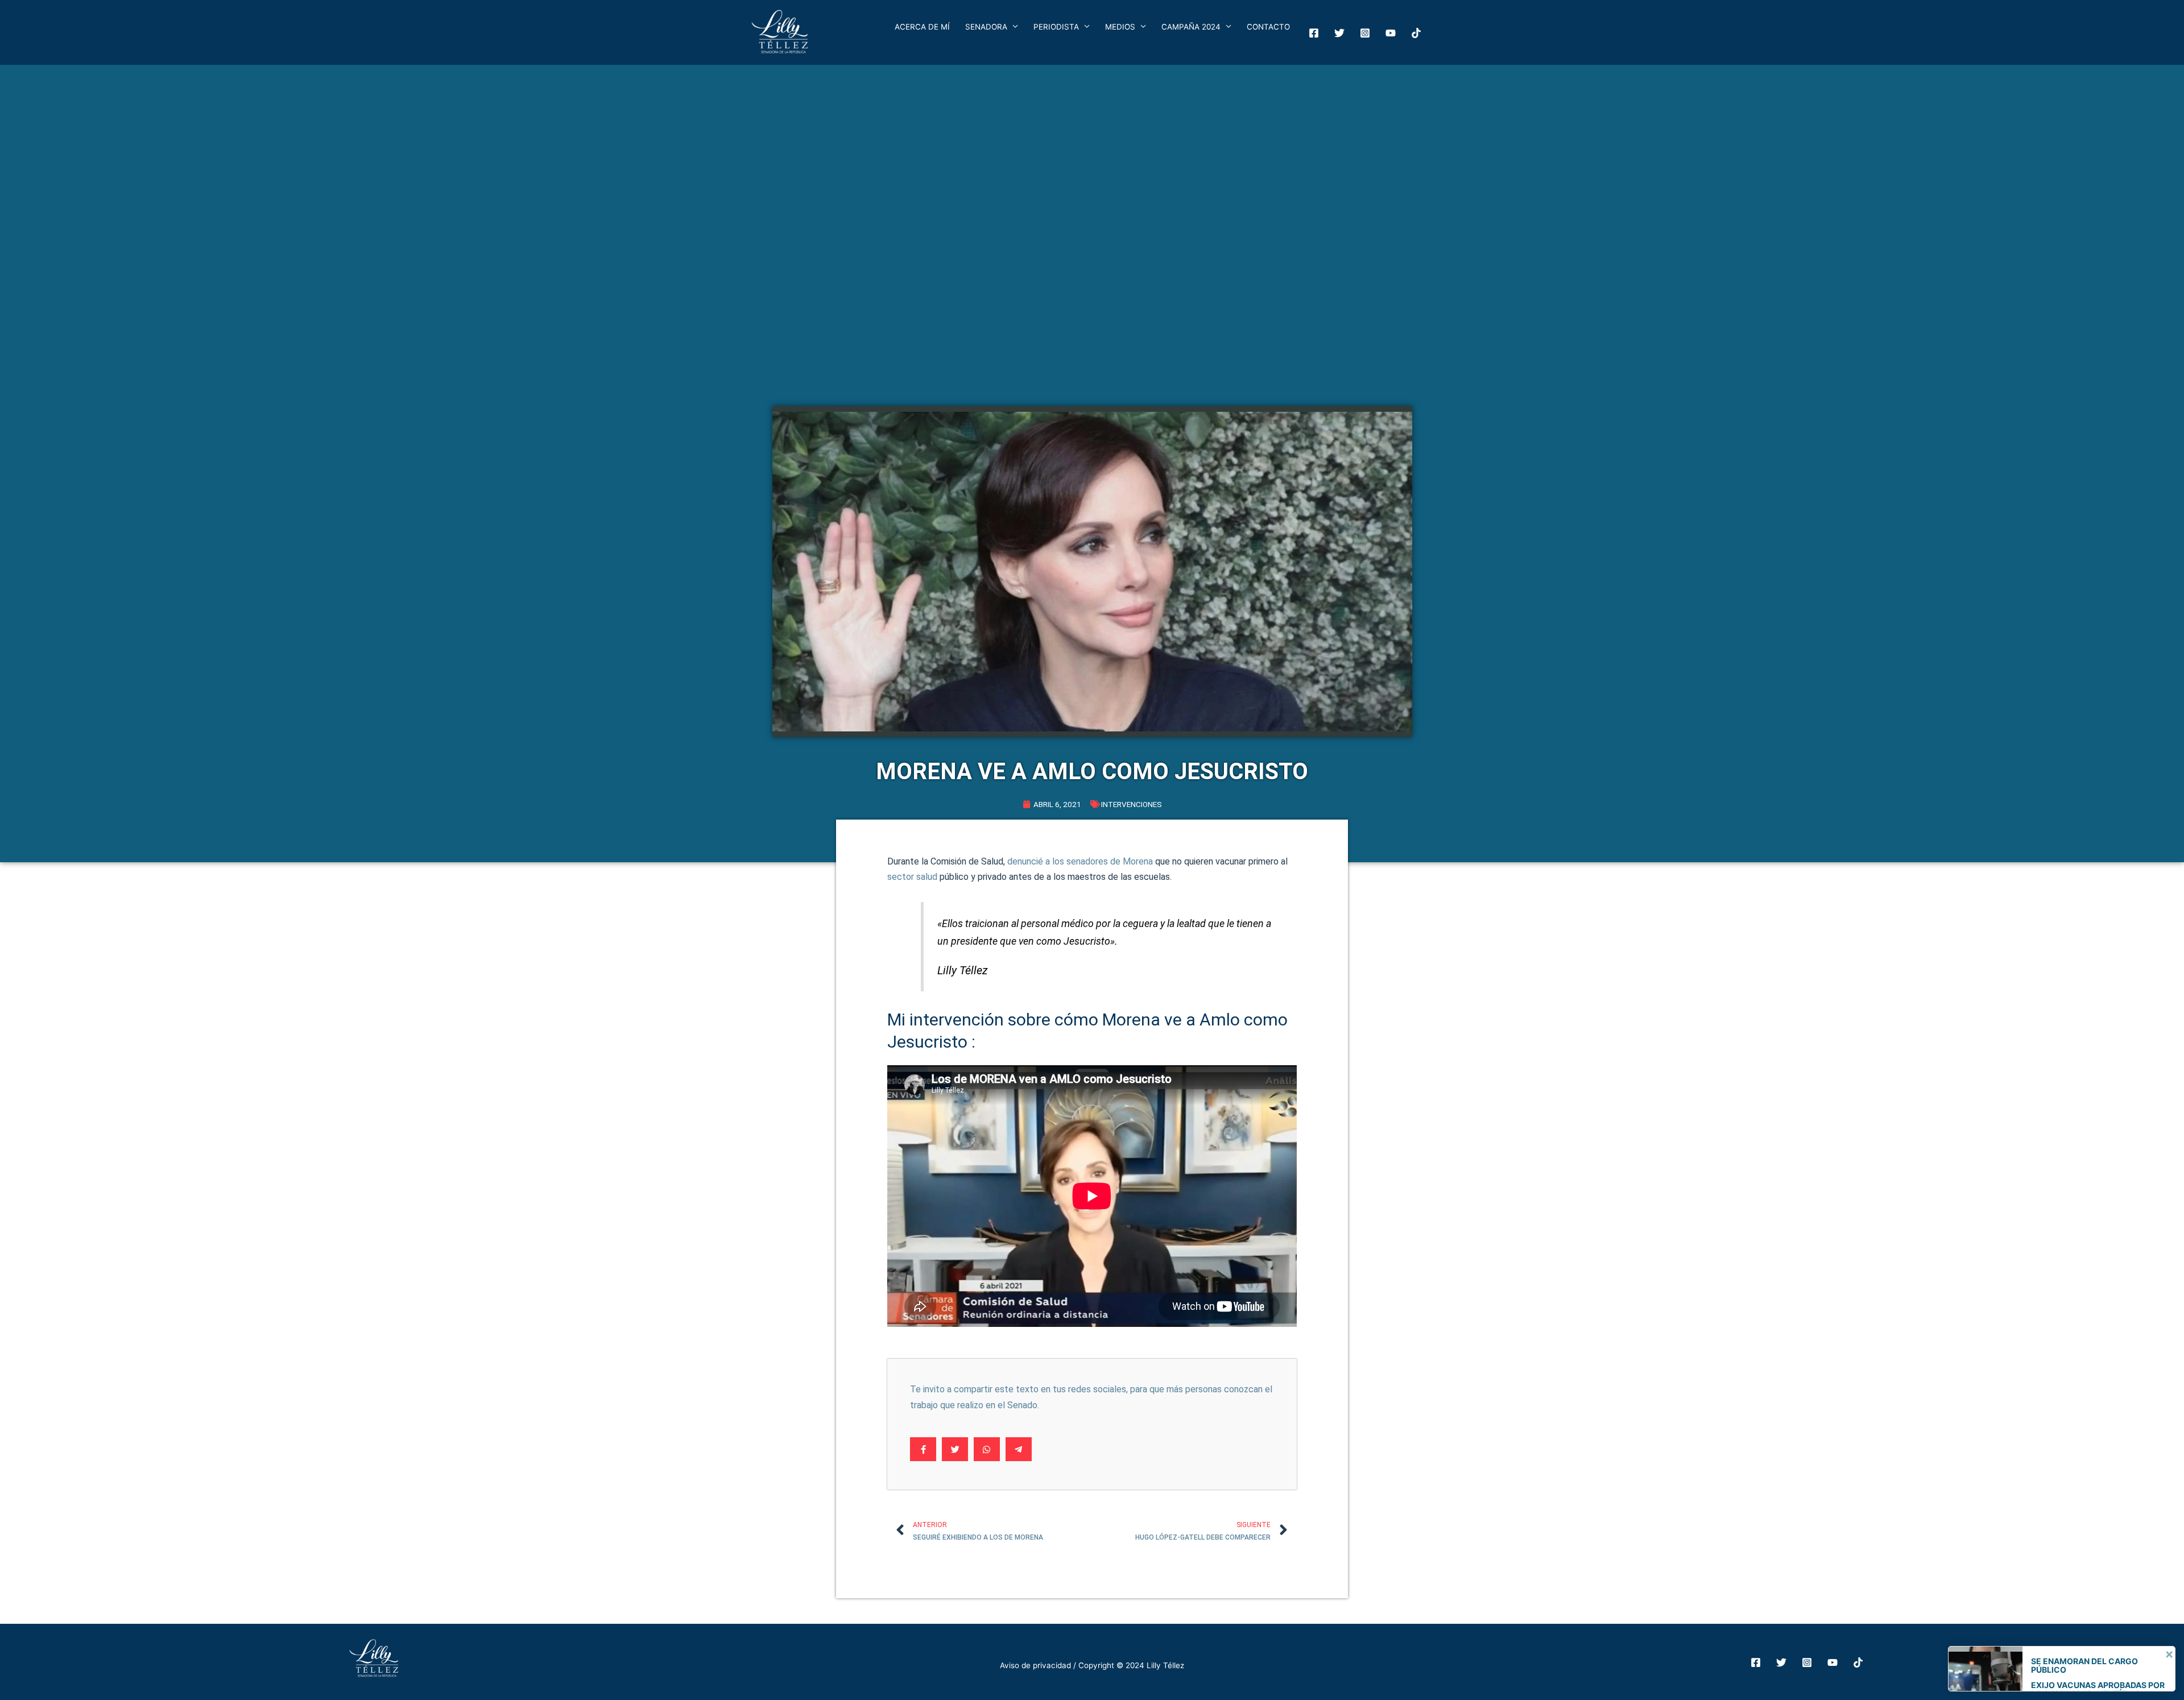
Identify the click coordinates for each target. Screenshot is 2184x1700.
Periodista (1056, 27)
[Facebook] (1314, 33)
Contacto (1268, 27)
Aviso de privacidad (1035, 1665)
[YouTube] (1391, 33)
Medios (1120, 27)
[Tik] (1416, 33)
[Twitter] (1339, 33)
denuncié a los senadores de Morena (1080, 861)
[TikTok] (1858, 1662)
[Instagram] (1365, 33)
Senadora (986, 27)
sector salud (912, 877)
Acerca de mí (922, 27)
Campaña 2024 (1191, 27)
